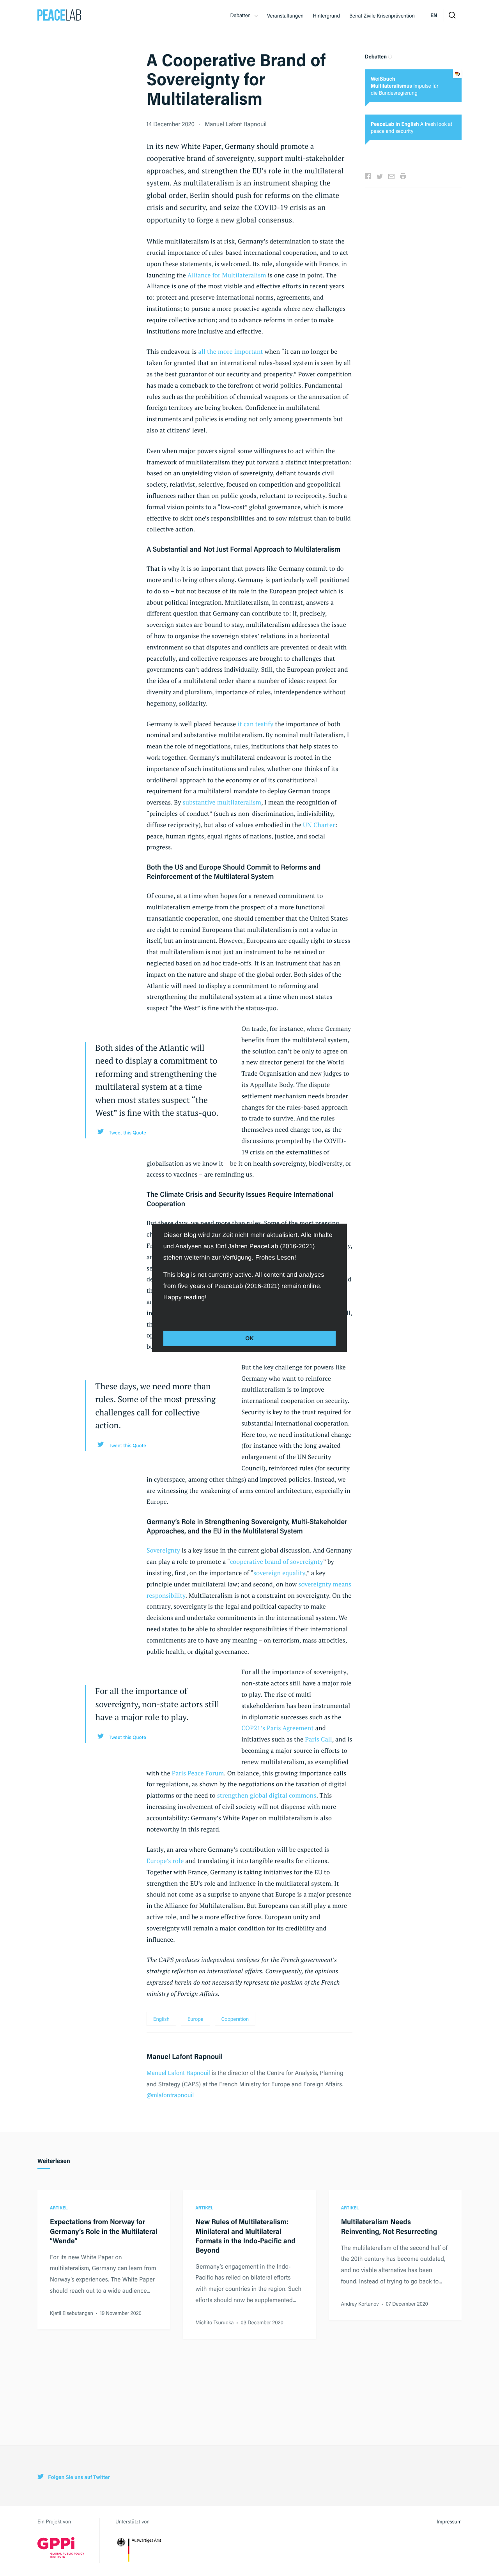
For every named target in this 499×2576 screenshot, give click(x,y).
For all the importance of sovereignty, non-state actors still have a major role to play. (157, 1704)
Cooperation (235, 2019)
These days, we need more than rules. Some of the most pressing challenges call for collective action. (156, 1406)
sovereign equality (279, 1573)
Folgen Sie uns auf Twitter (78, 2477)
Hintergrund (326, 16)
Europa (196, 2019)
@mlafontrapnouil (170, 2095)
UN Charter (319, 825)
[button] (165, 1314)
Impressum (449, 2521)
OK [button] (249, 1338)
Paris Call (318, 1739)
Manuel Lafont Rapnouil (235, 124)
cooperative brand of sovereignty (277, 1561)
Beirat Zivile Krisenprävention (382, 16)
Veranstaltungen (285, 16)
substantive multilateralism (222, 802)
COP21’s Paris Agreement (277, 1728)
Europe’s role (165, 1861)
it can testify (256, 724)
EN (434, 15)
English (161, 2019)
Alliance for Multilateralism (227, 275)
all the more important (231, 351)
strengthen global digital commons (267, 1795)
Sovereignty (163, 1550)
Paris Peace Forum (198, 1773)
